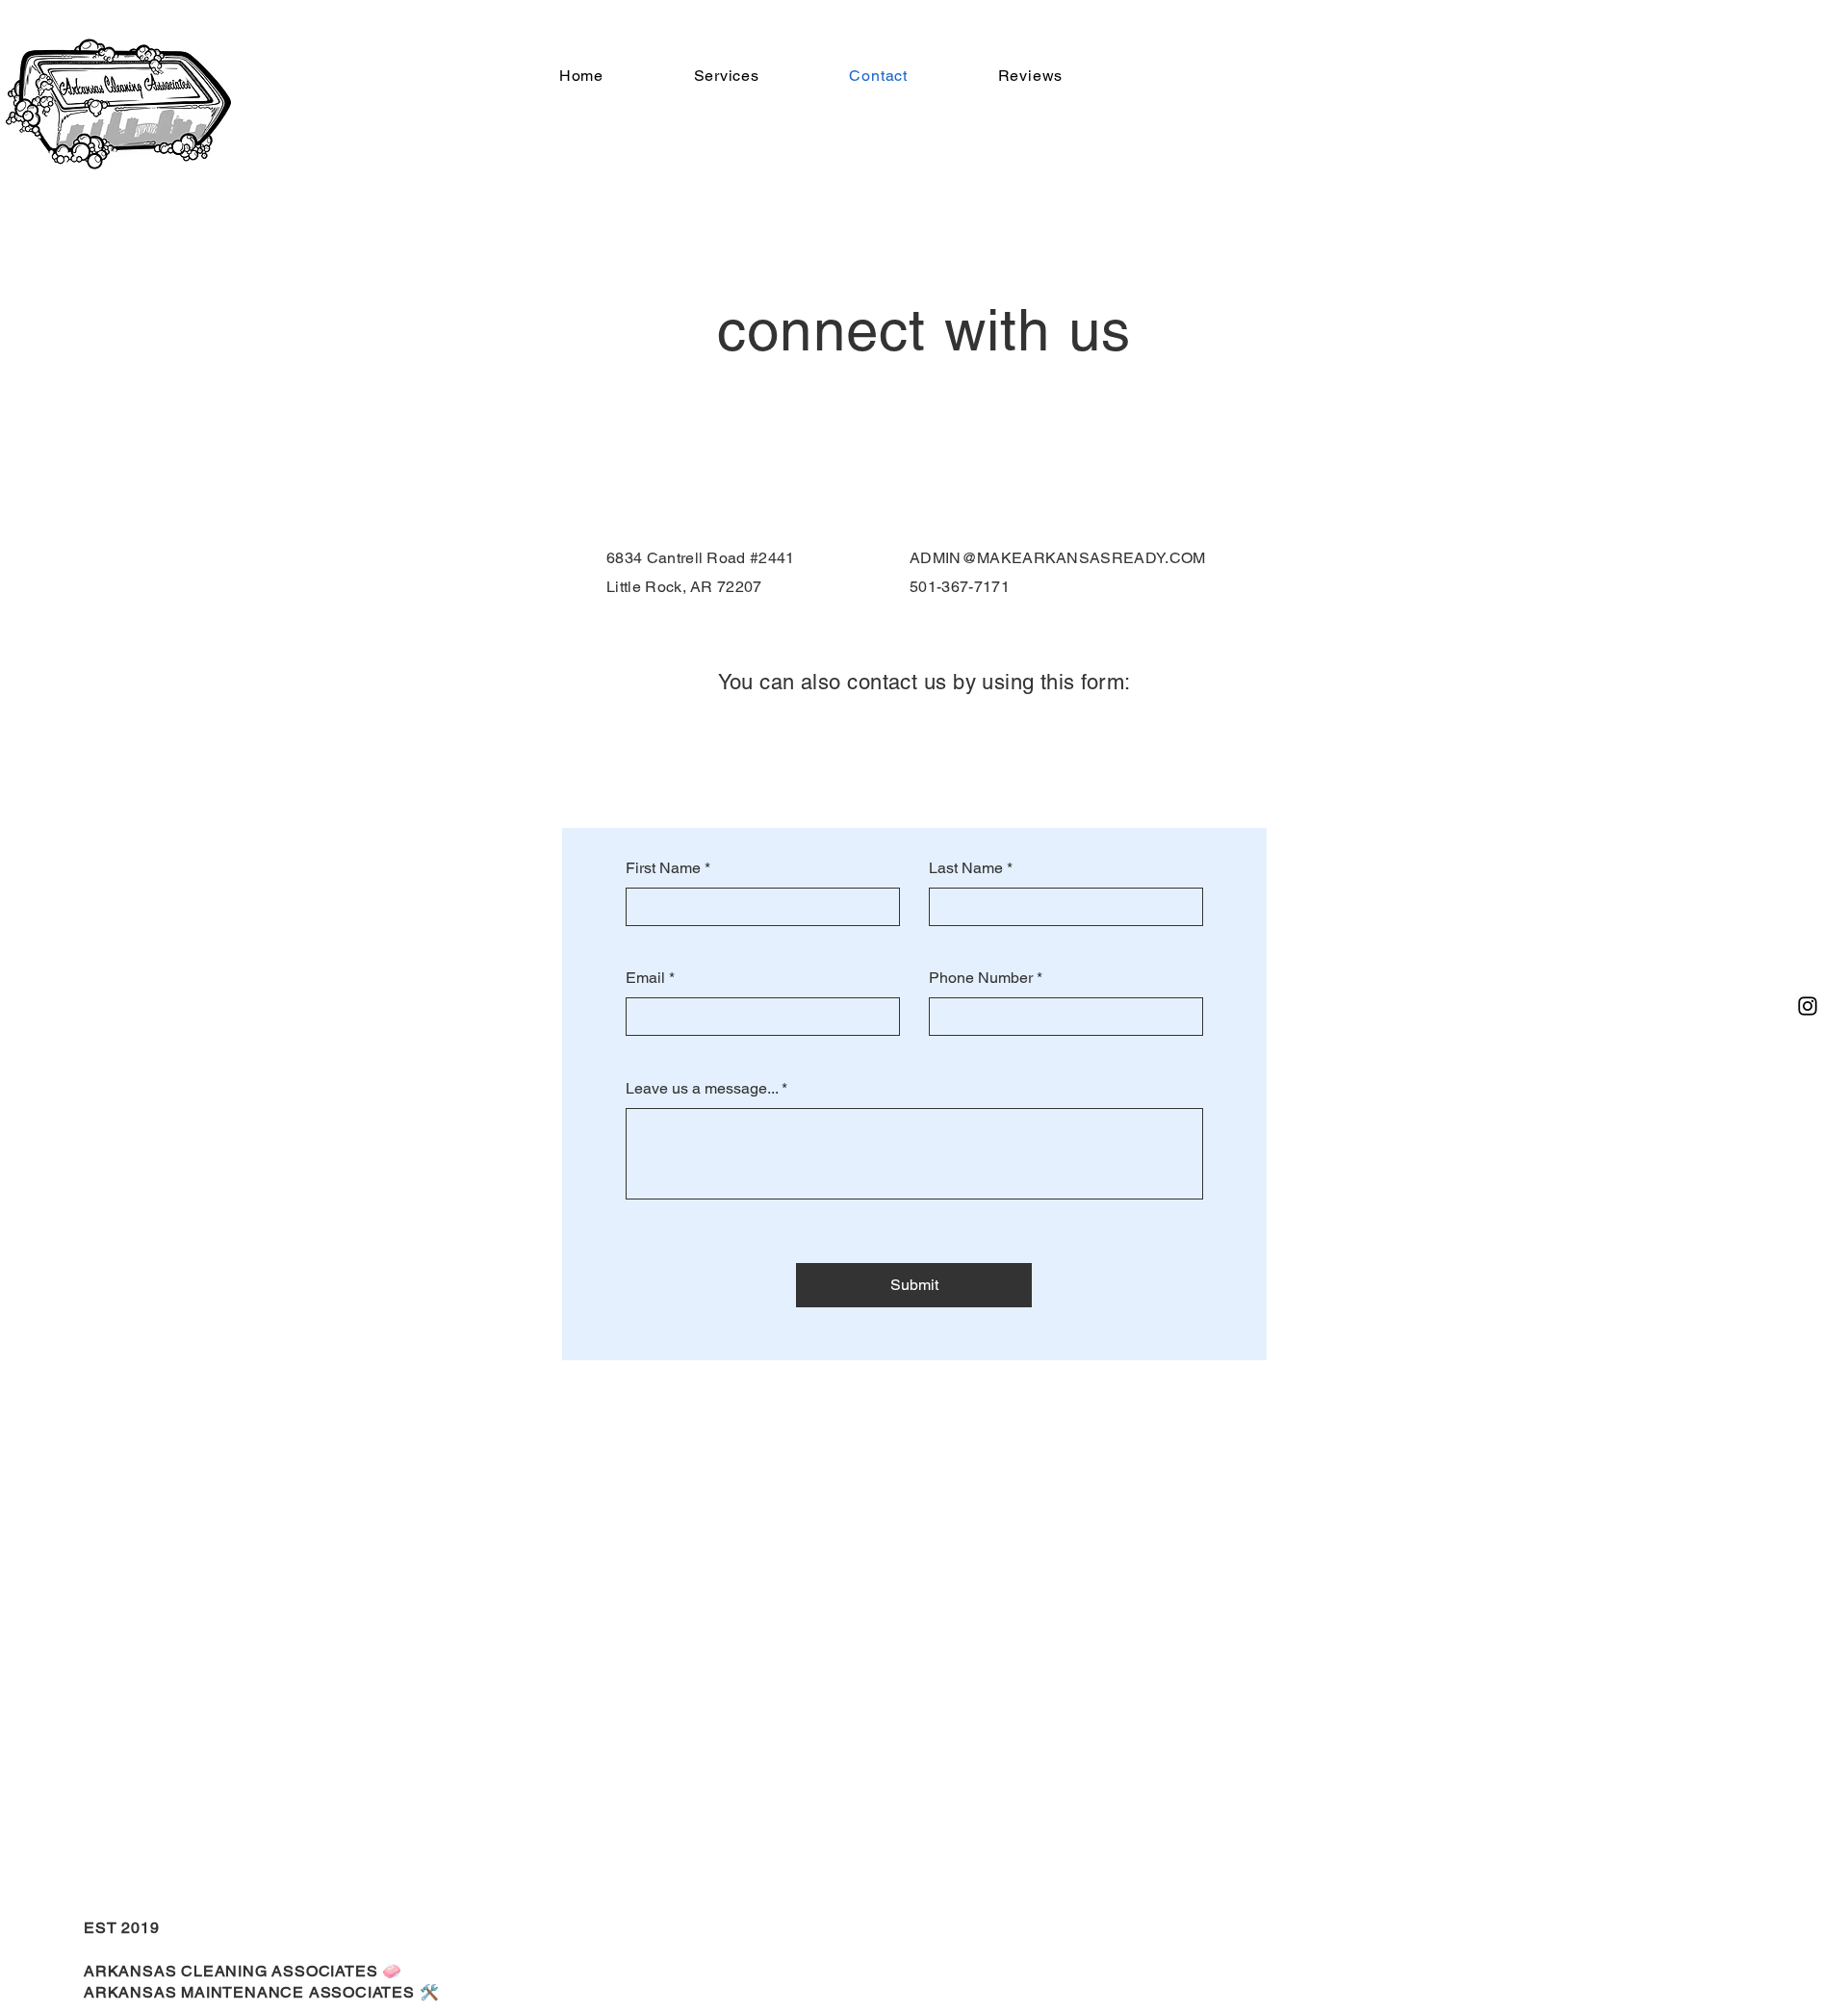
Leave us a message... (702, 1089)
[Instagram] (1808, 1006)
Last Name (966, 868)
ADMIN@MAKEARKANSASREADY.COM (1058, 558)
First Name (663, 868)
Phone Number (981, 978)
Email (645, 978)
